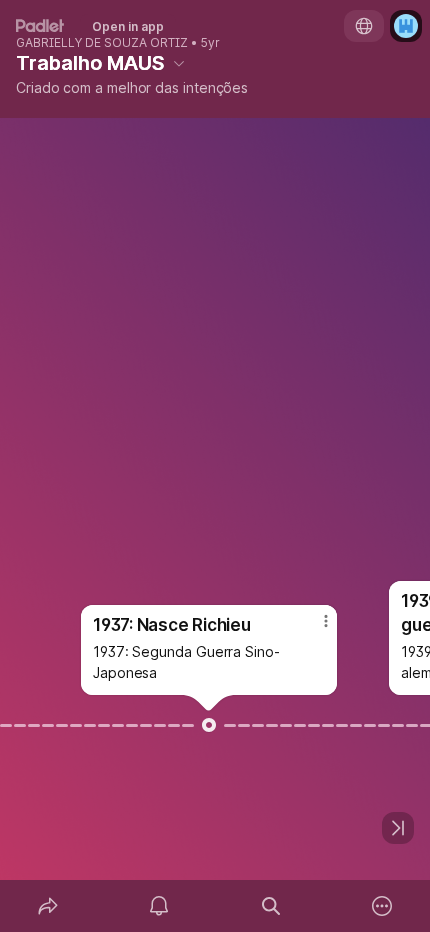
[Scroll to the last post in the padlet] (398, 828)
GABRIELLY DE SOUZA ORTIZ (102, 43)
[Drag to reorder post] (209, 725)
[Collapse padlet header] (179, 63)
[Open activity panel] (160, 906)
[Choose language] (364, 26)
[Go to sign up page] (406, 26)
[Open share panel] (48, 906)
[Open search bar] (271, 906)
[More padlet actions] (383, 906)
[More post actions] (313, 629)
